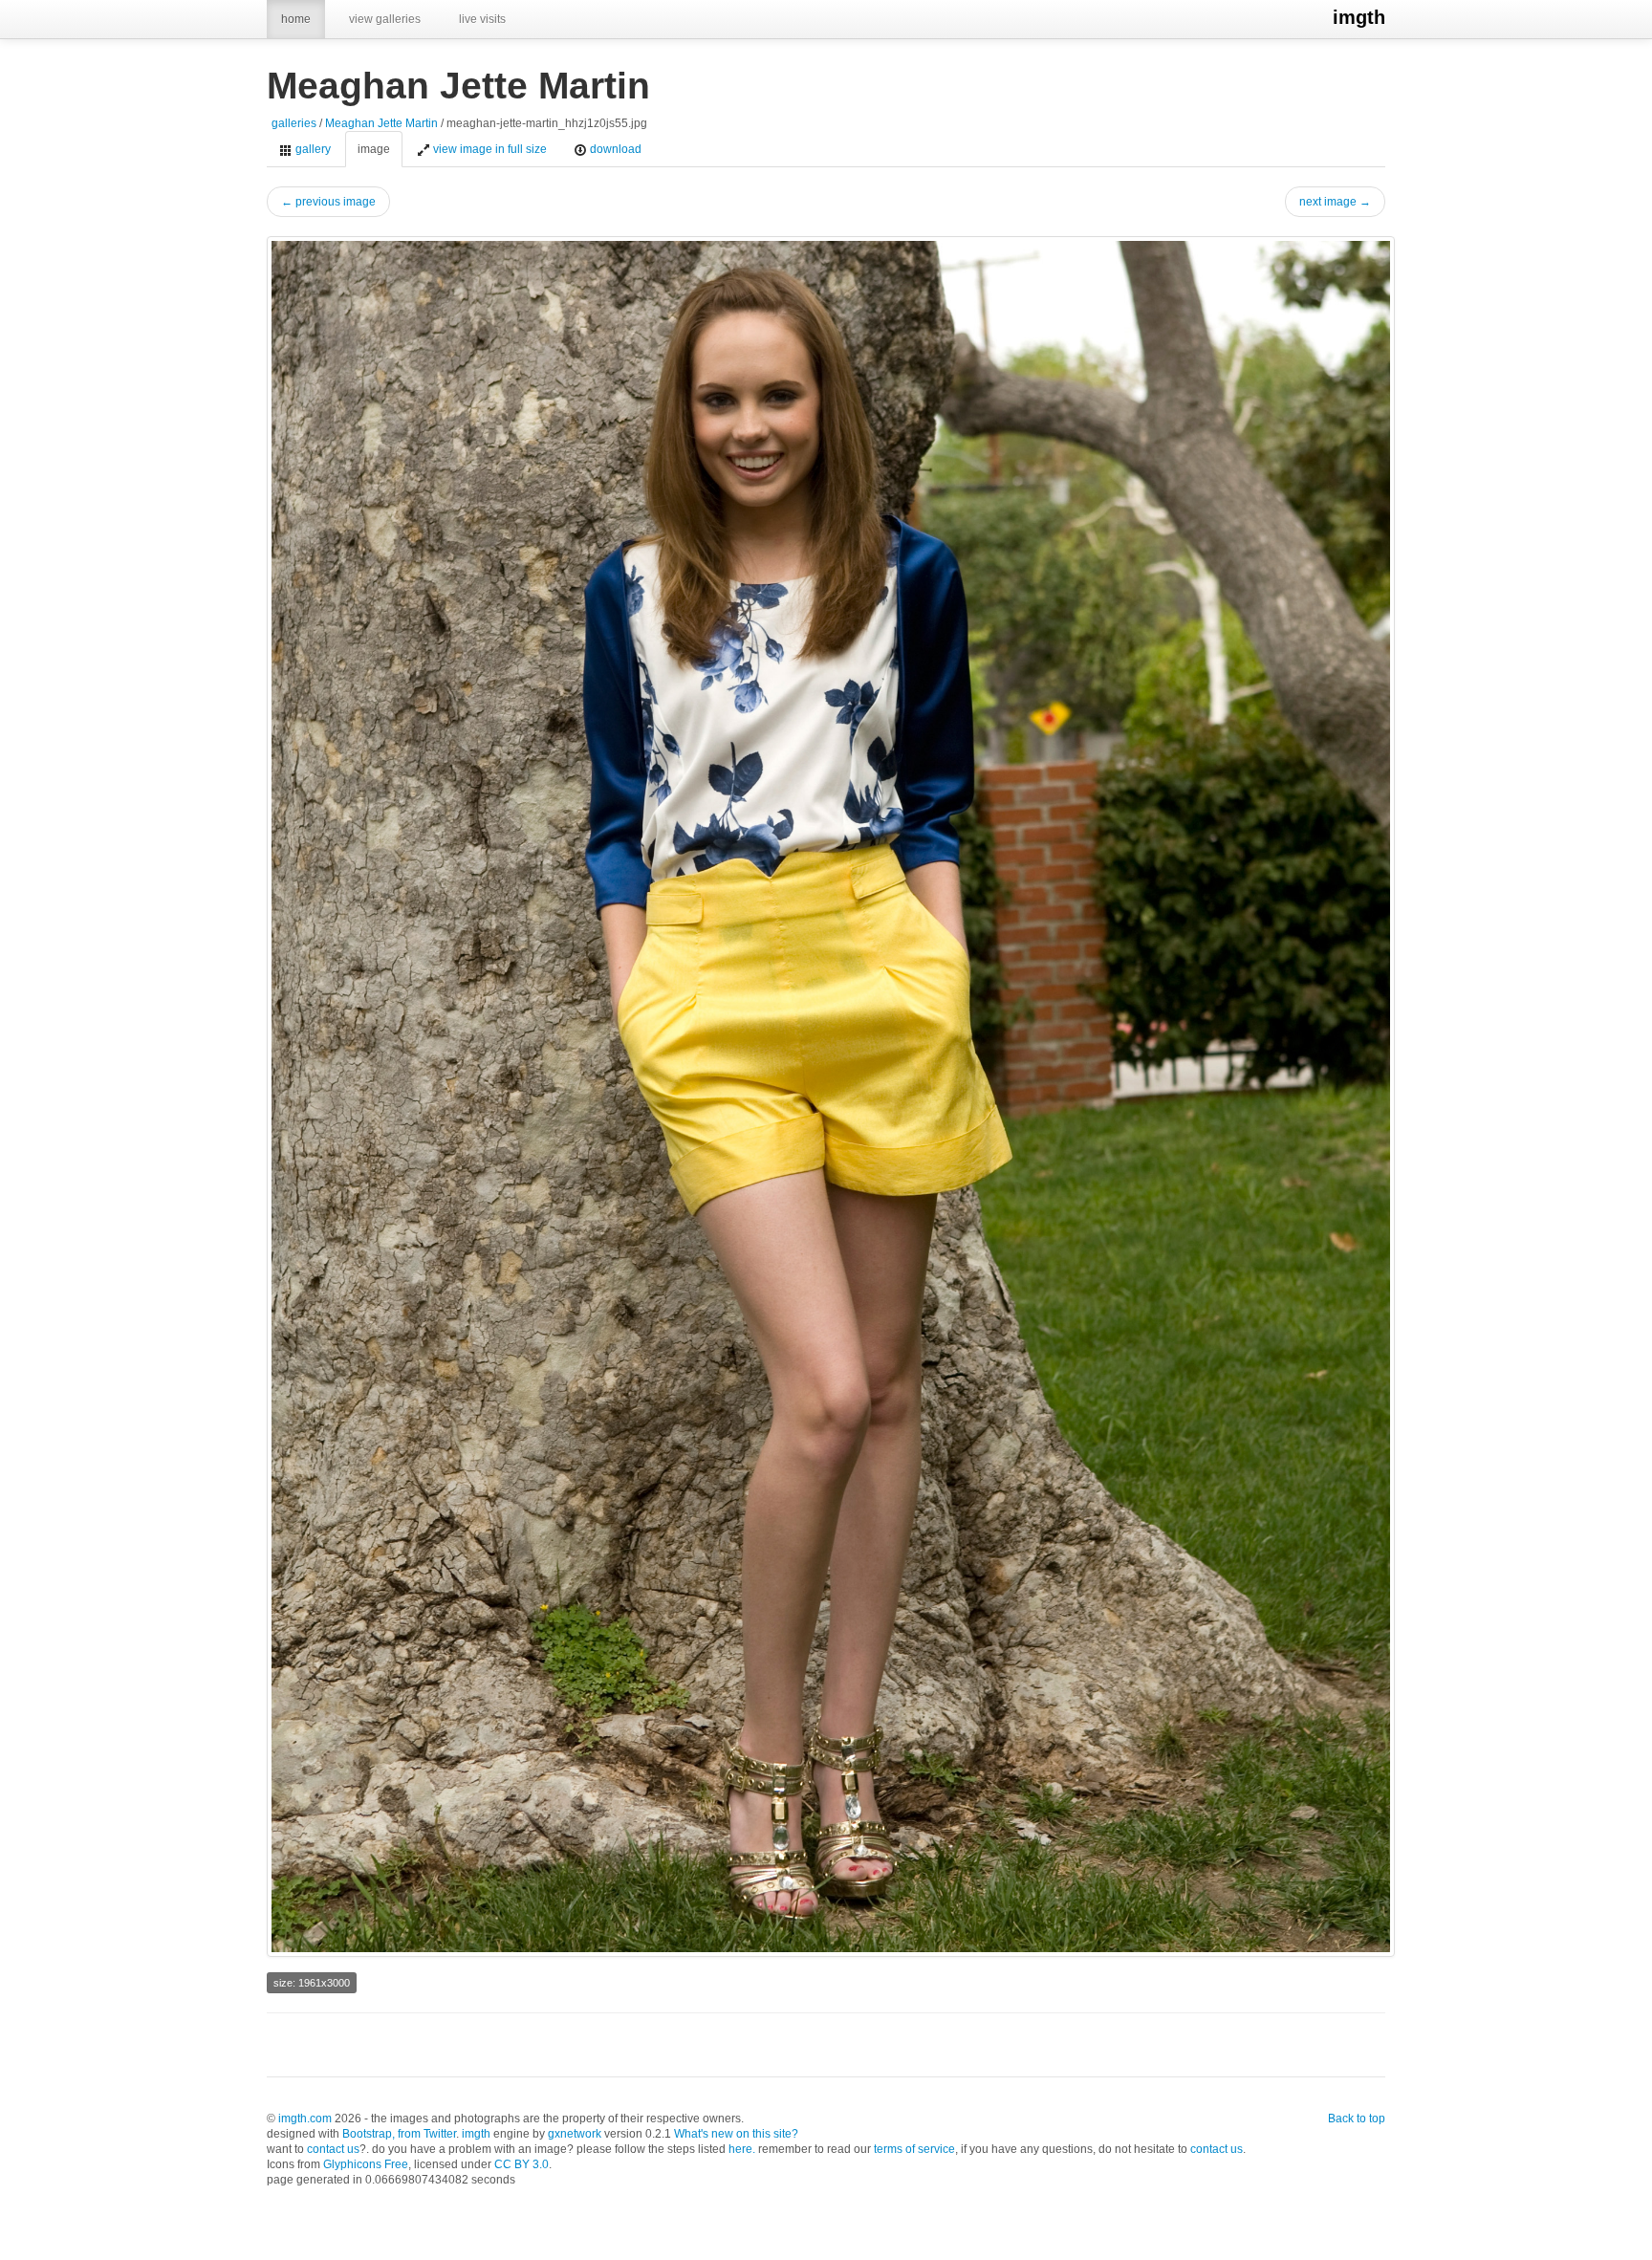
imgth (1359, 17)
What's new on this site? (736, 2134)
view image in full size (489, 149)
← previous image (328, 202)
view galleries (385, 19)
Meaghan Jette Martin (381, 123)
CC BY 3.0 (522, 2164)
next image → (1335, 202)
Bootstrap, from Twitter (399, 2134)
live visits (482, 19)
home (296, 19)
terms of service (914, 2149)
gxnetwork (575, 2134)
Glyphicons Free (366, 2164)
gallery (312, 149)
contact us (333, 2149)
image (374, 149)
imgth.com (305, 2119)
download (614, 149)
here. (742, 2149)
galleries (294, 123)
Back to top (1357, 2119)
